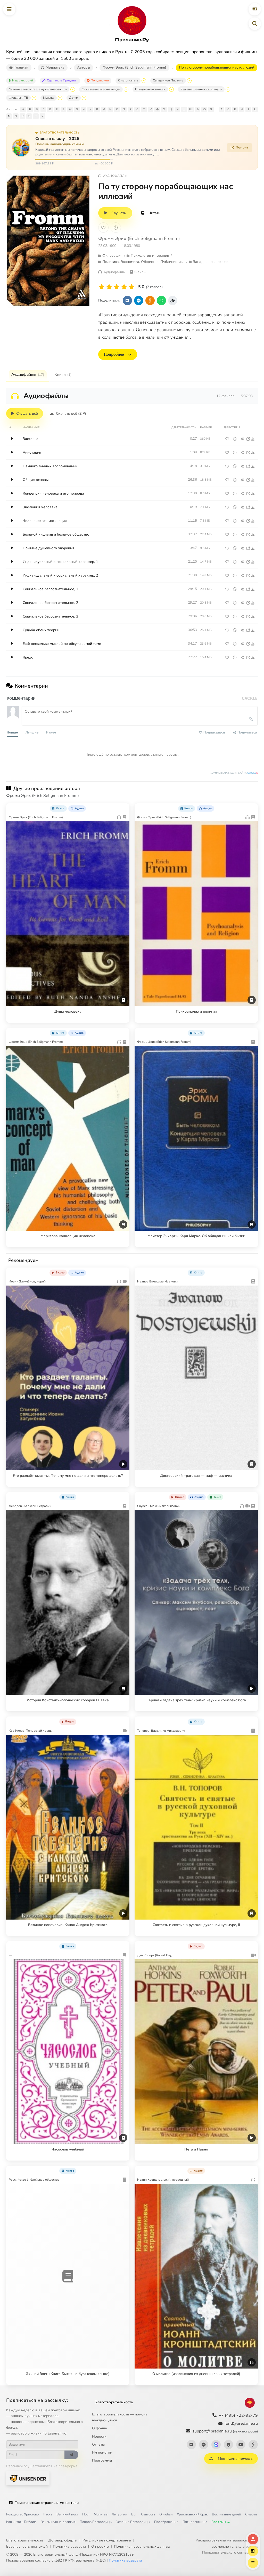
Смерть (251, 2514)
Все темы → (221, 2522)
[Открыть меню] (9, 9)
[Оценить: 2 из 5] (109, 287)
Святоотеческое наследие (101, 89)
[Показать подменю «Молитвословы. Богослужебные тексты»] (73, 89)
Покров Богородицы (96, 2522)
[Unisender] (28, 2478)
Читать (154, 213)
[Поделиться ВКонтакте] (127, 301)
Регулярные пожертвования (107, 2540)
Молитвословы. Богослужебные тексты (38, 89)
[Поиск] (255, 24)
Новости (99, 2436)
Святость (148, 2514)
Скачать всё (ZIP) (71, 414)
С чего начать (128, 80)
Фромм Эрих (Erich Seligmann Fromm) (139, 238)
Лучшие (32, 732)
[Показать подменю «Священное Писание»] (189, 81)
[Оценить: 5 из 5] (132, 287)
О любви (166, 2514)
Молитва (101, 2514)
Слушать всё (27, 414)
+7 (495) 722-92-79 (238, 2415)
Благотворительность (114, 2402)
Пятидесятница (195, 2522)
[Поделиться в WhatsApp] (161, 301)
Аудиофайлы (28, 374)
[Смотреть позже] (235, 439)
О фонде (100, 2428)
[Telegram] (204, 2445)
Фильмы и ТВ (18, 98)
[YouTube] (241, 2445)
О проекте (100, 2546)
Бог (134, 2514)
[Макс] (216, 2445)
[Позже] (116, 228)
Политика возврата (69, 2546)
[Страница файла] (248, 439)
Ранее (51, 732)
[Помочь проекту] (253, 2539)
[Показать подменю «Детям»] (84, 98)
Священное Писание (168, 80)
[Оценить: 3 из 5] (117, 287)
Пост (86, 2514)
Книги (63, 374)
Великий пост (67, 2514)
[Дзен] (228, 2445)
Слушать (119, 213)
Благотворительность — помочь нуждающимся (120, 2417)
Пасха (48, 2514)
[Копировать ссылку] (173, 301)
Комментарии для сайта (234, 773)
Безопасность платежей (27, 2546)
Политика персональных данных (142, 2546)
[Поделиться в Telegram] (139, 301)
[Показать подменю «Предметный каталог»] (171, 89)
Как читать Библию (21, 2522)
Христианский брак (192, 2514)
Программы (102, 2460)
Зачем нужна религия (58, 2522)
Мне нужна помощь (235, 2459)
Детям (74, 98)
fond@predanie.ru (241, 2423)
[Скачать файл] (253, 439)
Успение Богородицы (133, 2522)
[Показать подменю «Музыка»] (60, 98)
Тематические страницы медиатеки (47, 2503)
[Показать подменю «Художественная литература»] (228, 89)
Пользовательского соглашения (230, 2552)
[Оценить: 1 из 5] (102, 287)
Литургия (119, 2514)
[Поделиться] (242, 439)
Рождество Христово (22, 2514)
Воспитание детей (226, 2514)
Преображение (166, 2522)
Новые (12, 732)
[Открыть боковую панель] (255, 9)
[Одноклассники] (253, 2445)
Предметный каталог (150, 89)
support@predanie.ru (225, 2431)
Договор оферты (63, 2540)
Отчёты (98, 2444)
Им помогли (102, 2452)
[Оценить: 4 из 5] (124, 287)
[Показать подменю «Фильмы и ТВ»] (34, 98)
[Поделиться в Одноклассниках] (150, 301)
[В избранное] (103, 228)
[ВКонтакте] (191, 2445)
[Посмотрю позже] (123, 807)
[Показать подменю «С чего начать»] (144, 81)
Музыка (49, 98)
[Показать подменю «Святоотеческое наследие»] (126, 89)
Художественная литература (201, 89)
